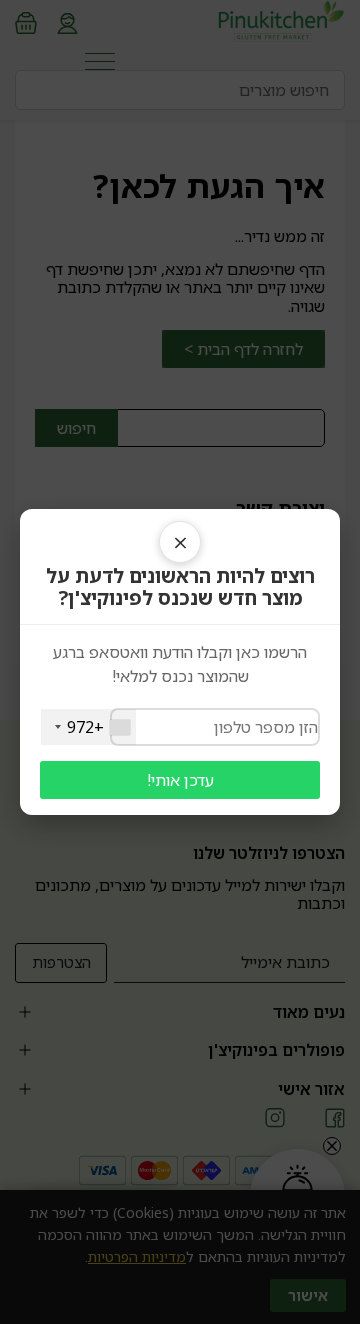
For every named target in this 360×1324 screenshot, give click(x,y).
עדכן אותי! (180, 780)
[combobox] (88, 727)
